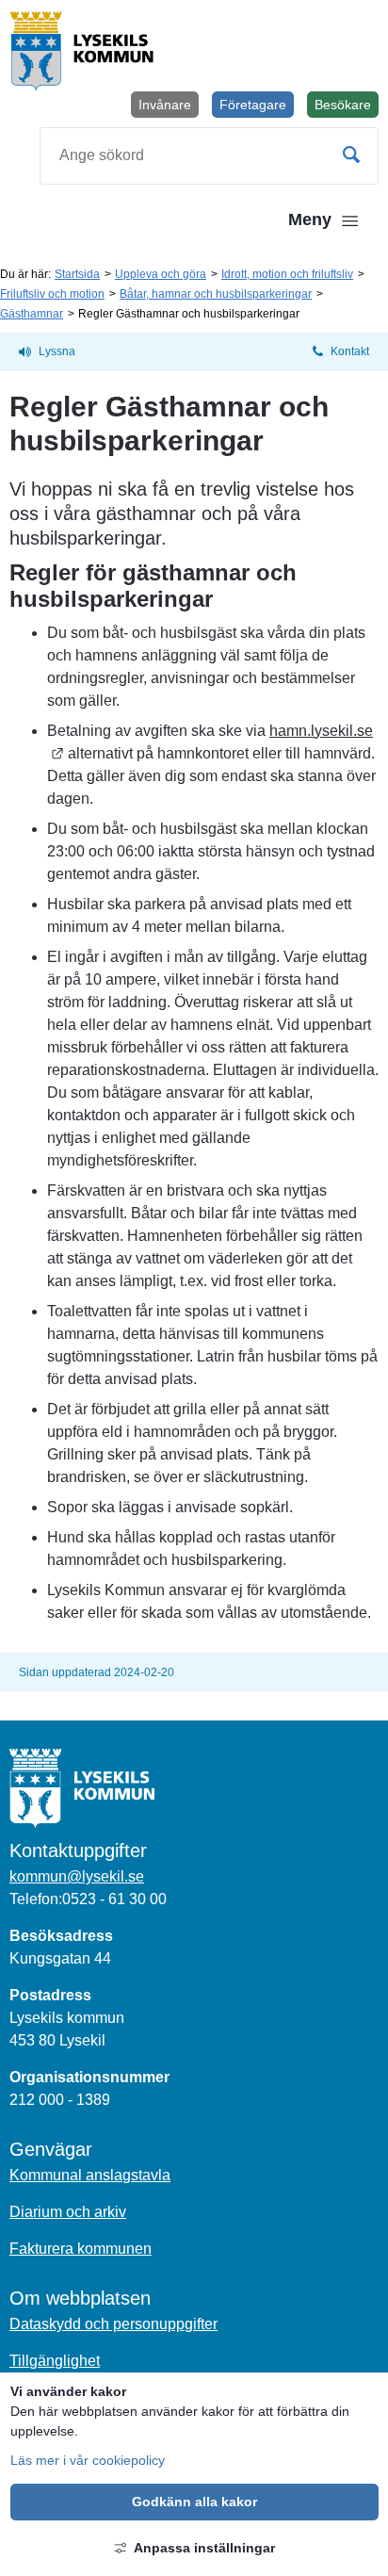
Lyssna (57, 351)
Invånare (165, 105)
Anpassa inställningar (204, 2548)
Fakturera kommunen (81, 2249)
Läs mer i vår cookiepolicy (88, 2460)
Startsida (77, 274)
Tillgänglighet (55, 2361)
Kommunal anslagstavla (90, 2175)
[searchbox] (209, 156)
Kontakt (350, 351)
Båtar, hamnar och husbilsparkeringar (216, 294)
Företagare (253, 105)
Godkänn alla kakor (194, 2502)
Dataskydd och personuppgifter (113, 2324)
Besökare (347, 107)
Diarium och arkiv (68, 2212)
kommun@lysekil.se (77, 1876)
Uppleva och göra (161, 274)
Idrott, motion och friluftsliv (287, 274)
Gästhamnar (32, 314)
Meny (310, 220)
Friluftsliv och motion (52, 294)
